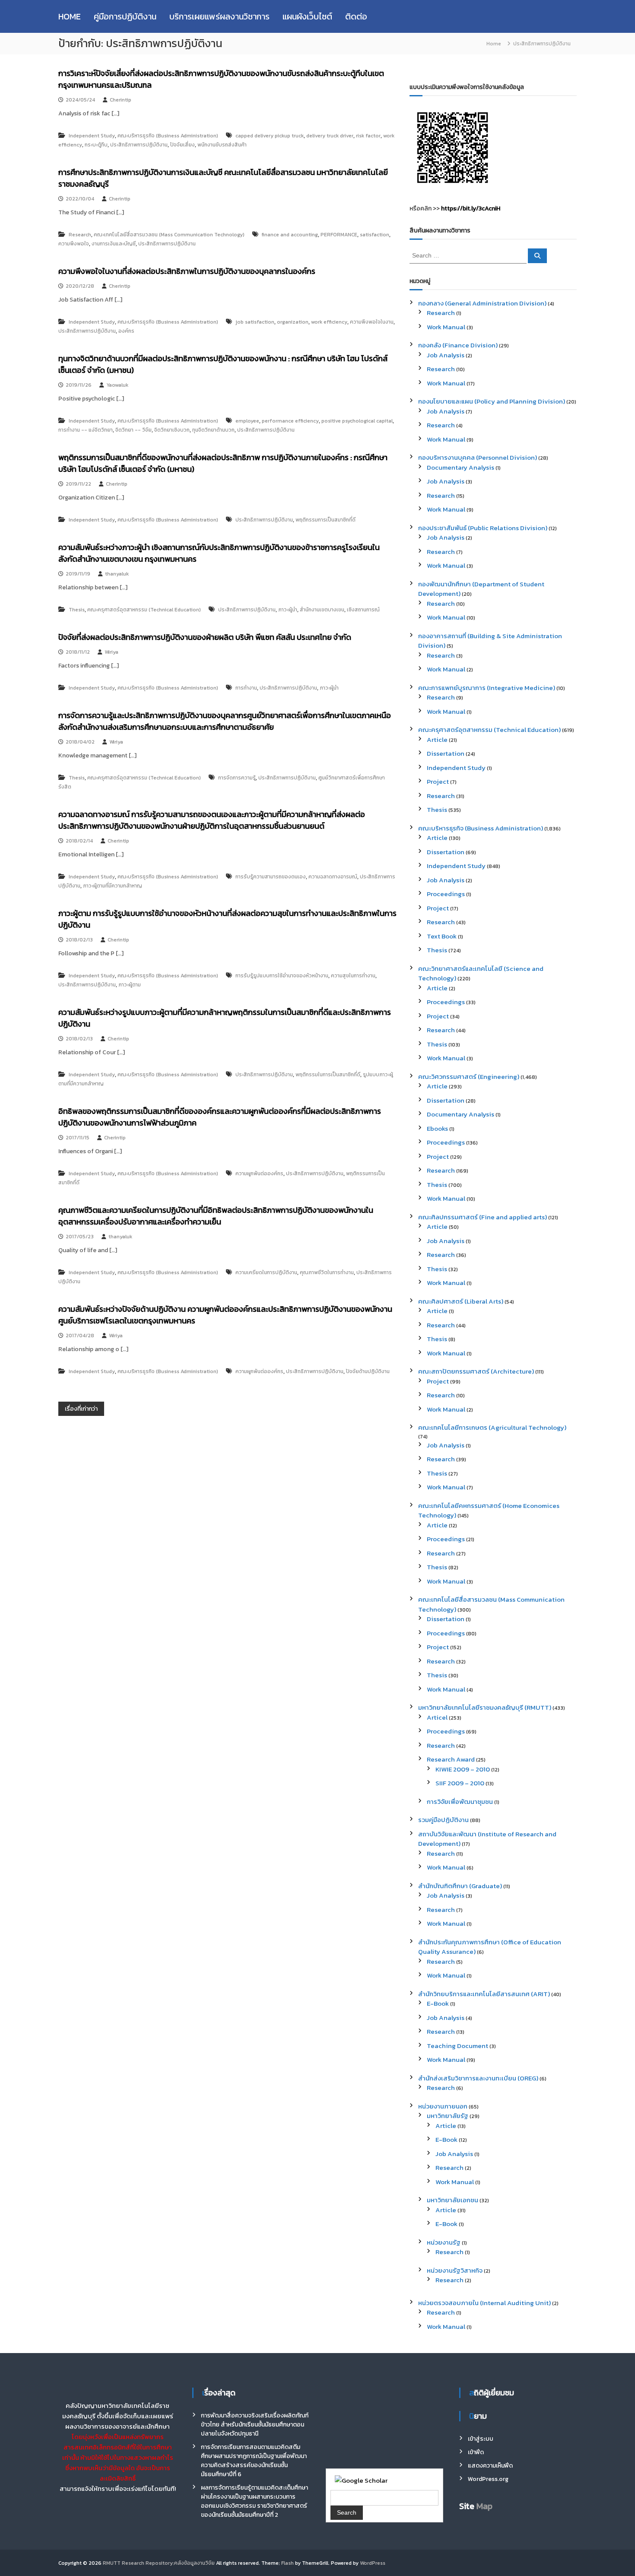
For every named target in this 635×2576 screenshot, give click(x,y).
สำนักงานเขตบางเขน (322, 610)
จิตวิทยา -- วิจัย (133, 430)
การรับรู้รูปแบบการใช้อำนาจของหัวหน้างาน (282, 976)
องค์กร (126, 331)
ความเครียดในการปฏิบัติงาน (266, 1272)
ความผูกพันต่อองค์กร (259, 1174)
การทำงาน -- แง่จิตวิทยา (86, 430)
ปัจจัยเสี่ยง (183, 145)
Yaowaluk (117, 385)
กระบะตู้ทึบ (96, 145)
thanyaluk (117, 574)
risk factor (368, 136)
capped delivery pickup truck (270, 136)
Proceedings (446, 894)
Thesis (77, 610)
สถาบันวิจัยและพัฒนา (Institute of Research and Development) (487, 1839)
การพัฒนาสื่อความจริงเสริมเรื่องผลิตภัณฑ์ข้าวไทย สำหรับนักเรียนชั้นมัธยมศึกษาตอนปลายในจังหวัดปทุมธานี (255, 2425)
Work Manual (446, 327)
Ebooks (437, 1128)
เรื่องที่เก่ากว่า (81, 1409)
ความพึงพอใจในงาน (372, 322)
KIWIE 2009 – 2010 (463, 1769)
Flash (287, 2563)
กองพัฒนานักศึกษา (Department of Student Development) (481, 589)
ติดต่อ (356, 16)
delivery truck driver (330, 136)
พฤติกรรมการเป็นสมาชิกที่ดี (325, 520)
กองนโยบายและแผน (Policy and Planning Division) (492, 401)
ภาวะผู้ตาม (130, 985)
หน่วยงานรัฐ (444, 2242)
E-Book (438, 2003)
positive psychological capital (357, 421)
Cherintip (121, 100)
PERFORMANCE (339, 235)
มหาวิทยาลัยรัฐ (448, 2116)
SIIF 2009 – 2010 (460, 1783)
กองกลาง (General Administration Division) (482, 303)
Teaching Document (457, 2046)
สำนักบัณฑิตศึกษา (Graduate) (460, 1886)
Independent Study (92, 136)
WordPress (373, 2563)
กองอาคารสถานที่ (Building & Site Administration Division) (490, 641)
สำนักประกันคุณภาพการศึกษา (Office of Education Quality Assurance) (490, 1947)
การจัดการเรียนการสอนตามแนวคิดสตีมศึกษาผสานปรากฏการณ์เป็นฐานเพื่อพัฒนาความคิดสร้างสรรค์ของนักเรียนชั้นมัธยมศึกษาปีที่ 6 (254, 2461)
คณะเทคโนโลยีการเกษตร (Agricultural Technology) (492, 1427)
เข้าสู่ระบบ (481, 2439)
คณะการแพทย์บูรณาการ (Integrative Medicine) (487, 688)
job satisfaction (255, 322)
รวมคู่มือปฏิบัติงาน (443, 1820)
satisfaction (375, 235)
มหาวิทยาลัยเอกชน (452, 2200)
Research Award (451, 1759)
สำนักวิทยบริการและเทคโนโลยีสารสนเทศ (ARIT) (484, 1994)
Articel (437, 1717)
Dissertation (446, 753)
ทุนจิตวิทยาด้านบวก (213, 430)
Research (80, 235)
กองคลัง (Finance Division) (458, 345)
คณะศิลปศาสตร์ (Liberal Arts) (461, 1301)
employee (247, 421)
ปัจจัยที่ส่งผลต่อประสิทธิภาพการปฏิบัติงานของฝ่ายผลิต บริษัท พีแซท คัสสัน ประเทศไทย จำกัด (205, 637)
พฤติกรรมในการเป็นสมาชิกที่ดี (328, 1075)
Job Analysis (446, 355)
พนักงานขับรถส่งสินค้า (222, 145)
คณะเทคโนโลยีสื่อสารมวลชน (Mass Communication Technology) (169, 235)
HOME (70, 16)
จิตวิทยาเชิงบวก (172, 430)
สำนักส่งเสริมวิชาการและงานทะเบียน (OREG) (478, 2078)
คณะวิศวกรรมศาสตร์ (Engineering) (469, 1077)
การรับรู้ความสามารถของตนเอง (271, 877)
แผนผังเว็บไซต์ (307, 16)
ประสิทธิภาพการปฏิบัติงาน (139, 145)
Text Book (442, 936)
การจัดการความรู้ (237, 778)
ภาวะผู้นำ (288, 610)
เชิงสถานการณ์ (363, 610)
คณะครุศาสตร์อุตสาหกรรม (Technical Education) (144, 610)
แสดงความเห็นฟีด (490, 2466)
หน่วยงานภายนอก (443, 2106)
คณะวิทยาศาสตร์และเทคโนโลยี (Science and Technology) (481, 973)
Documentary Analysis (460, 467)
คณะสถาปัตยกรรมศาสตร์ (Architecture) (476, 1371)
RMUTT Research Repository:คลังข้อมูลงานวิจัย (159, 2563)
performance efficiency (290, 421)
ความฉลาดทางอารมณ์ (333, 877)
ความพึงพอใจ (74, 244)
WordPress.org (488, 2479)
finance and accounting (290, 235)
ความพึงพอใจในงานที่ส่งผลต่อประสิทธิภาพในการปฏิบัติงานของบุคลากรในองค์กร (187, 271)
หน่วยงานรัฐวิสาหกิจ (455, 2270)
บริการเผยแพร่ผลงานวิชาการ (219, 16)
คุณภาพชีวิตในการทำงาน (327, 1272)
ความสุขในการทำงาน (353, 976)
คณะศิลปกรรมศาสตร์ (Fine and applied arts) (483, 1217)
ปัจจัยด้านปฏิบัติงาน (368, 1371)
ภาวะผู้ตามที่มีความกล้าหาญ (113, 886)
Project (438, 781)
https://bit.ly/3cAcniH (471, 208)
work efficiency (329, 322)
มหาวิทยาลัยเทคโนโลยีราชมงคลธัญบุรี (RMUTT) (485, 1707)
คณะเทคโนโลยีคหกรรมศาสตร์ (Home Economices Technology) (489, 1511)
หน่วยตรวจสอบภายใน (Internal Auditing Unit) (484, 2303)
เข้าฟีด (476, 2452)
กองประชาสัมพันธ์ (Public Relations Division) (483, 528)
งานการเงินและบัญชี (114, 244)
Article (437, 739)
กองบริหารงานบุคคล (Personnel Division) (478, 457)
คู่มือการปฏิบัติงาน (125, 16)
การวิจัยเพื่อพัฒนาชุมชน (460, 1802)
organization (293, 322)
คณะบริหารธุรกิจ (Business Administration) (168, 136)
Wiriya (111, 652)
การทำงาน (246, 688)
